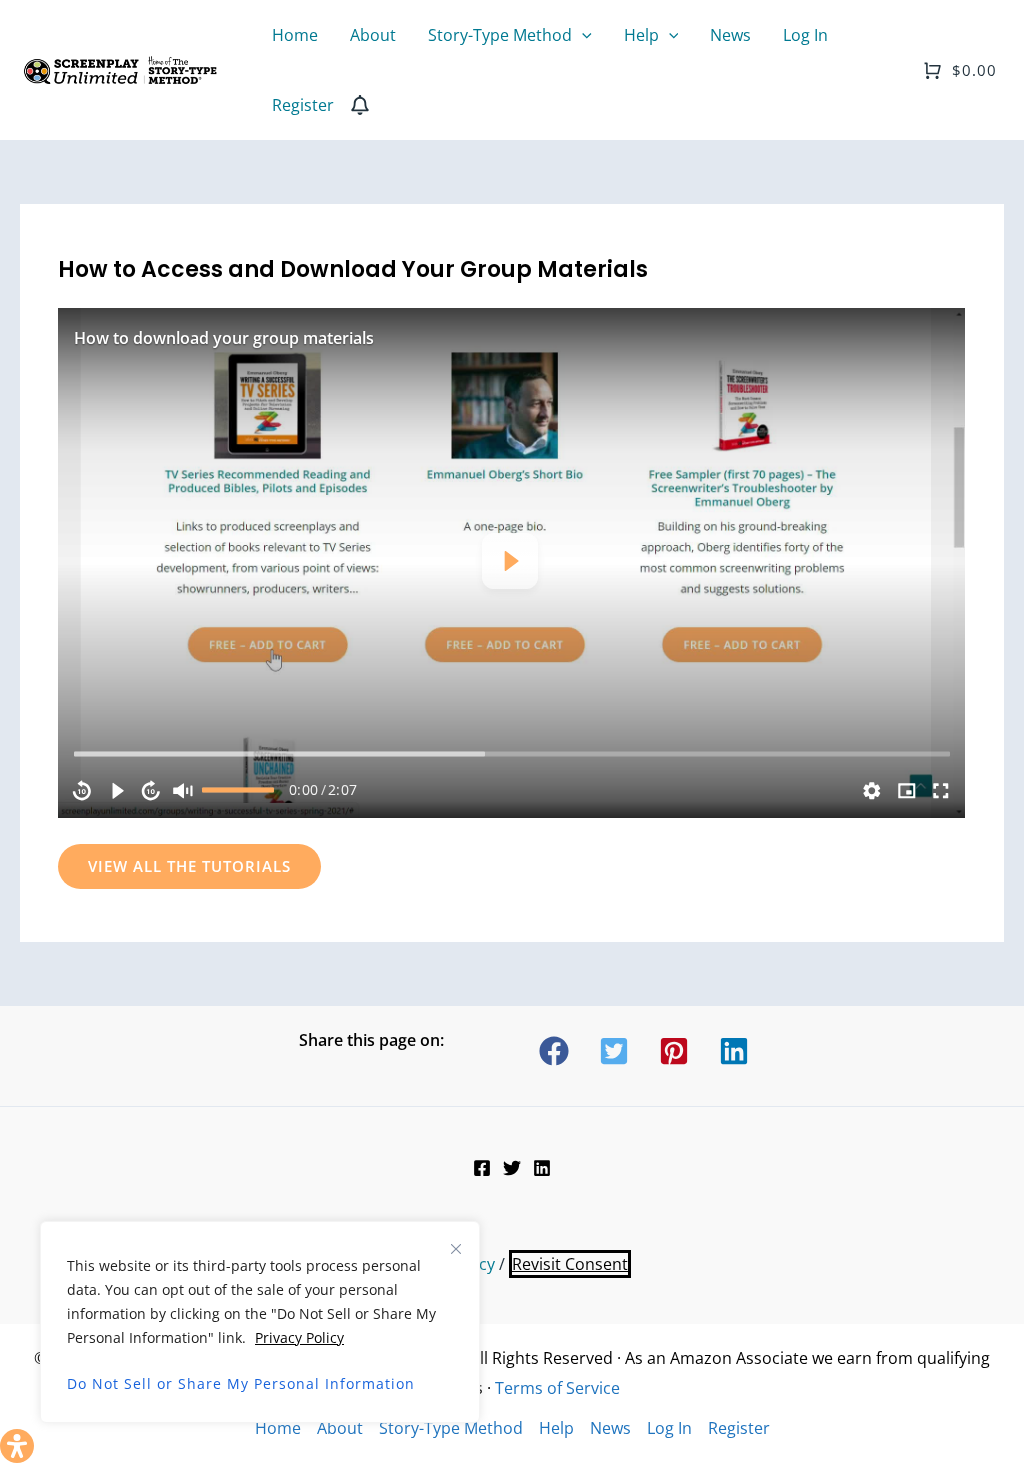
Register (739, 1428)
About (340, 1428)
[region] (511, 563)
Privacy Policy (299, 1337)
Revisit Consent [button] (570, 1264)
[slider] (512, 754)
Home (278, 1428)
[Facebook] (482, 1168)
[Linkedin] (542, 1168)
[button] (582, 35)
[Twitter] (512, 1168)
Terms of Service (557, 1388)
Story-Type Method (451, 1428)
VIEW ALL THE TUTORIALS (189, 866)
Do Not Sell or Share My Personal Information (241, 1383)
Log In (669, 1428)
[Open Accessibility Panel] (17, 1446)
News (610, 1428)
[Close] (456, 1249)
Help (556, 1428)
